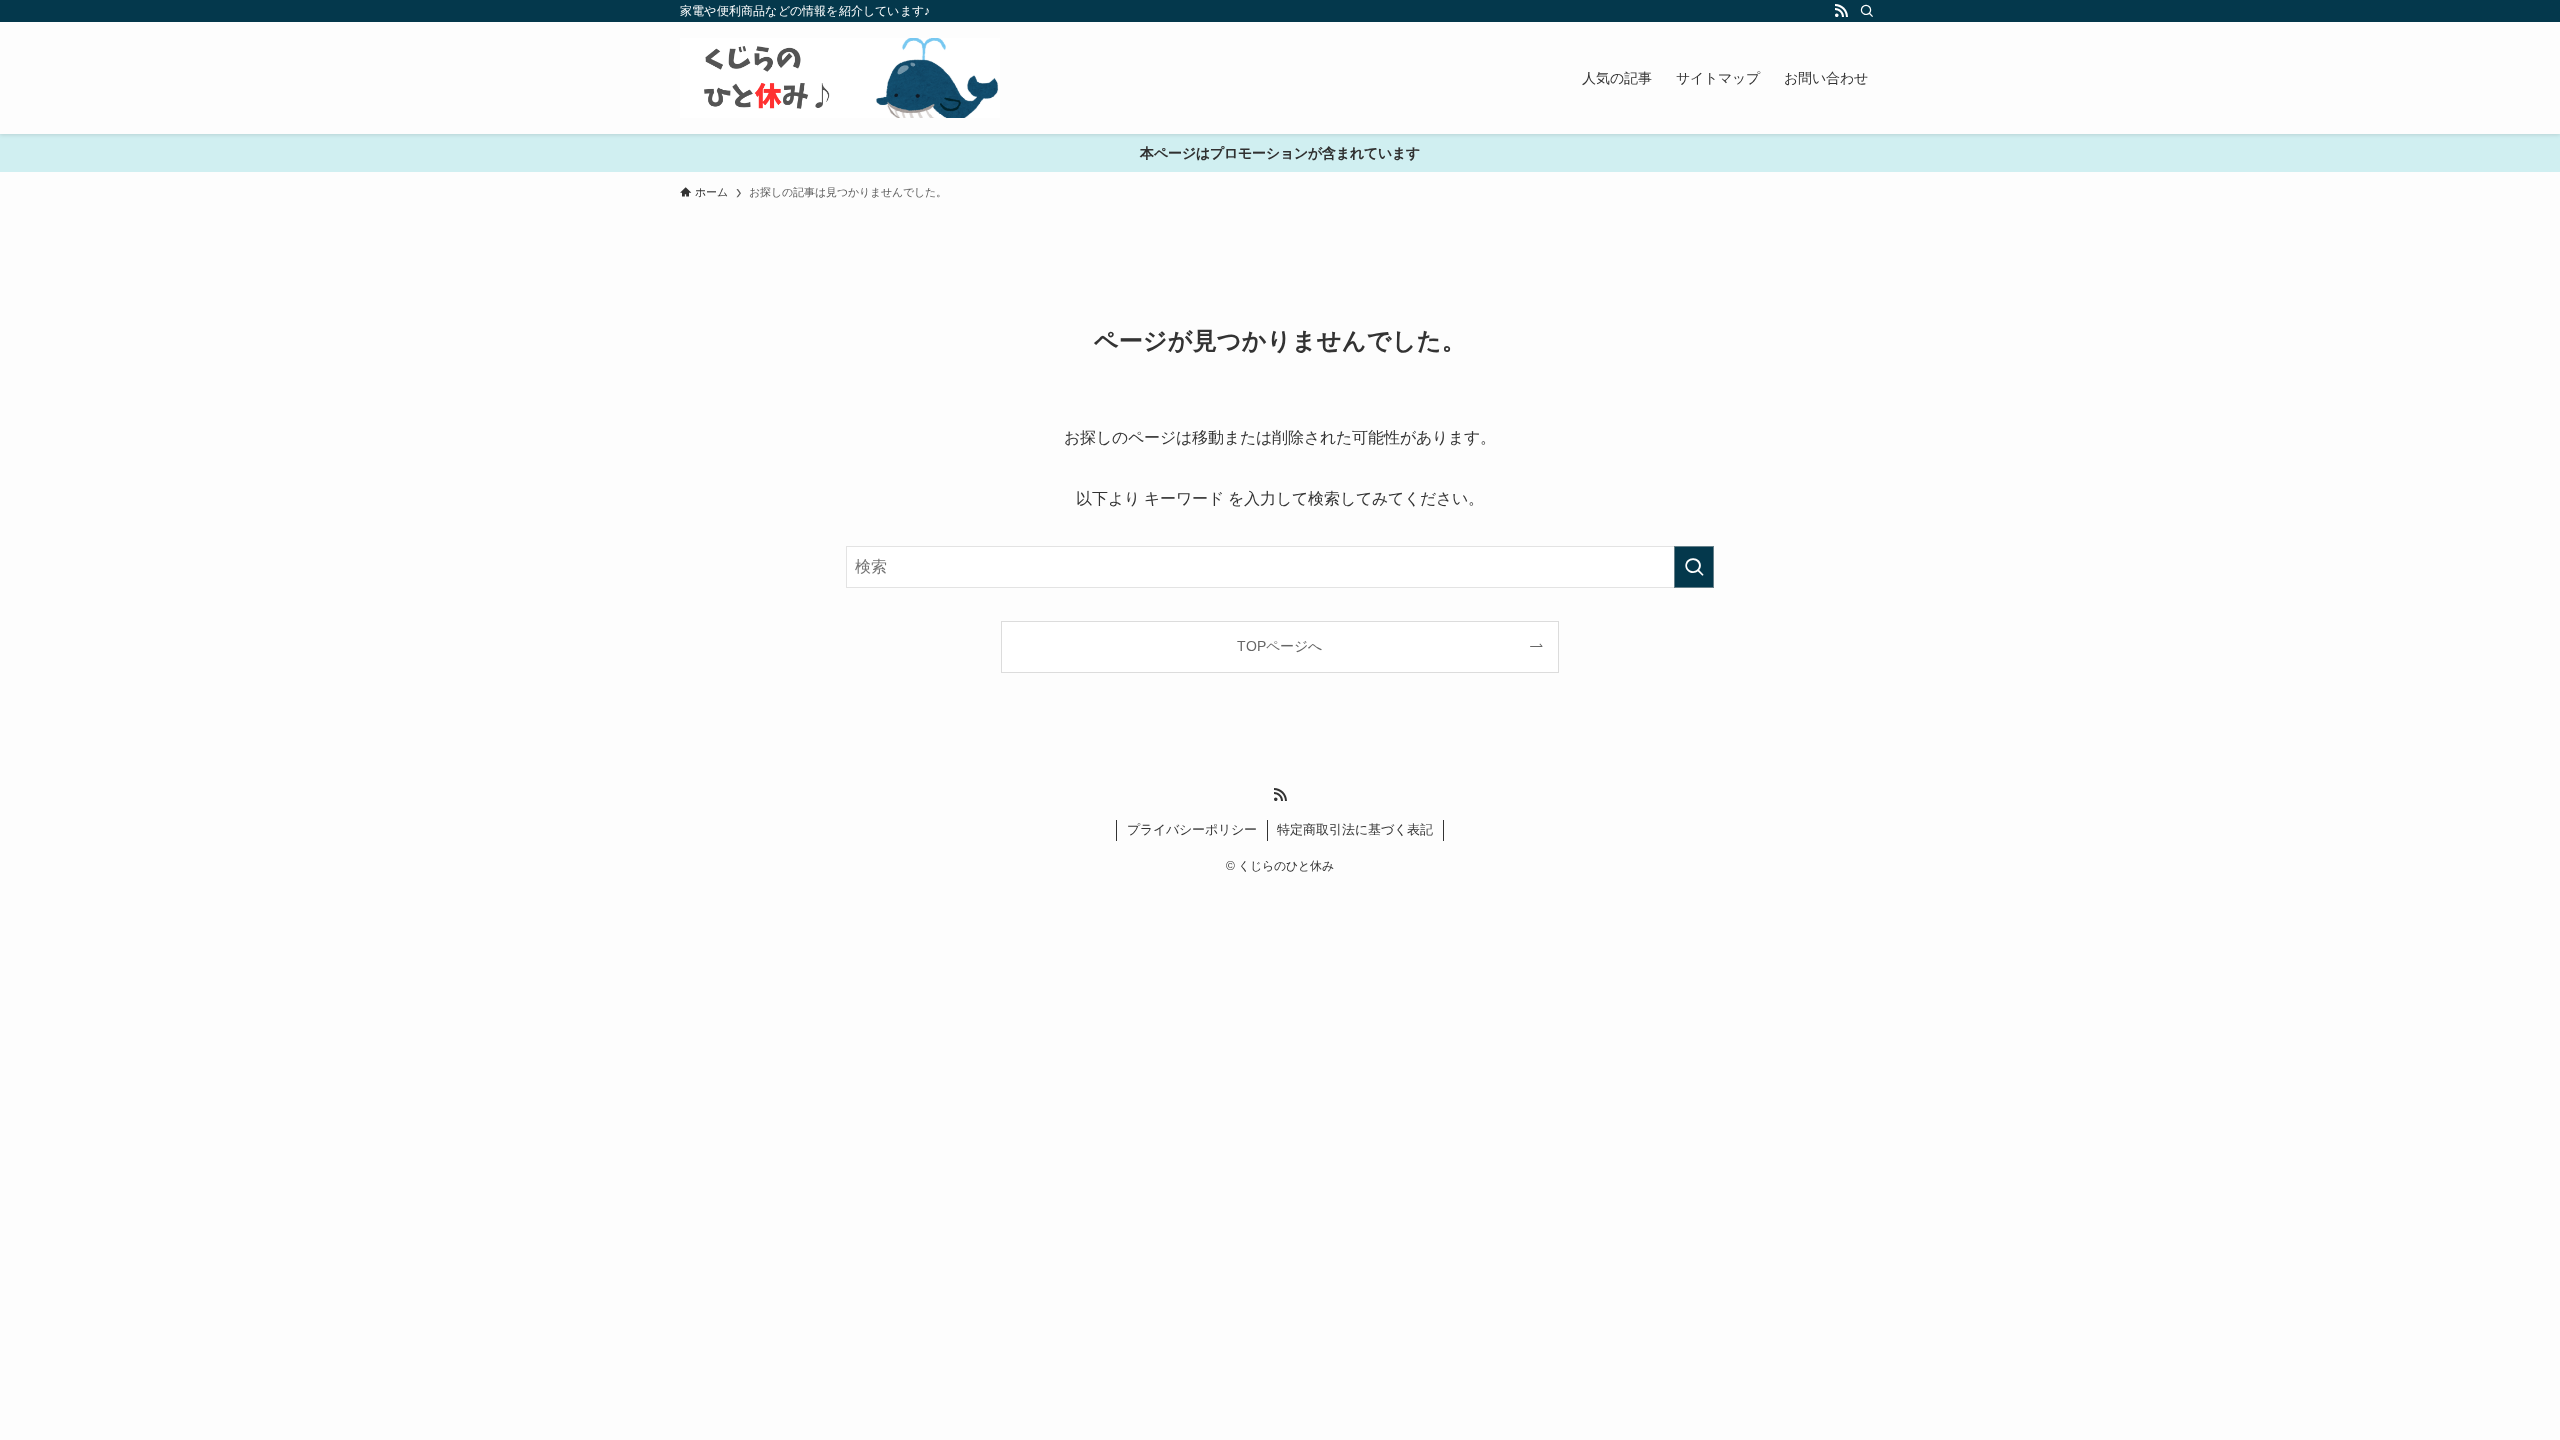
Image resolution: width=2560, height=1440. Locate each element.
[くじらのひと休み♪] (840, 78)
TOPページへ (1279, 646)
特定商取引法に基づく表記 (1355, 829)
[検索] (1867, 11)
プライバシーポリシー (1192, 829)
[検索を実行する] (1694, 567)
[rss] (1841, 11)
